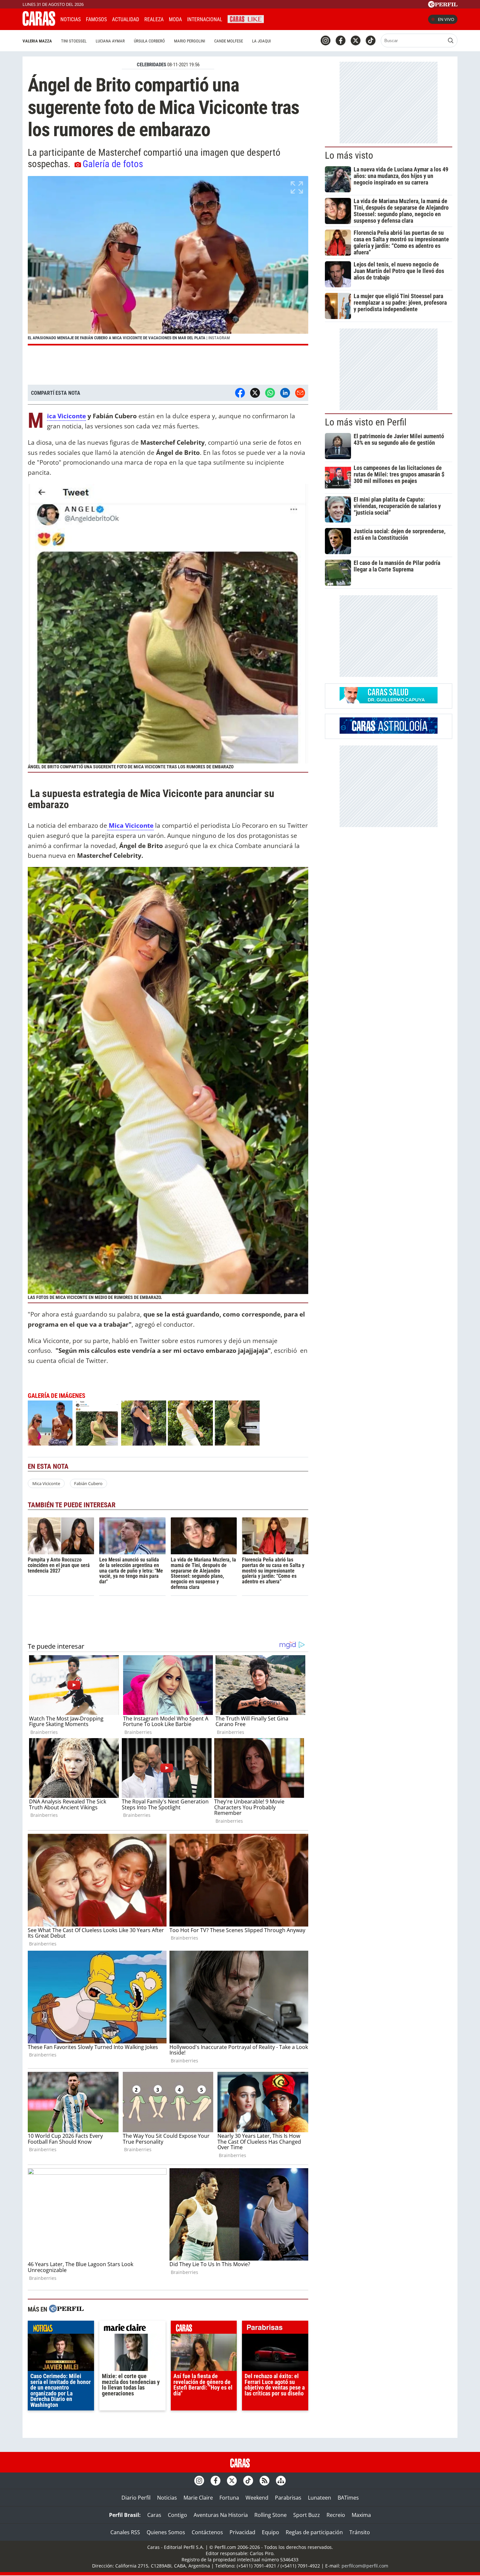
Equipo (271, 2532)
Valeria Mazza (37, 41)
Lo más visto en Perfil (366, 422)
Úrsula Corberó (149, 41)
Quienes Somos (166, 2532)
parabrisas (275, 2329)
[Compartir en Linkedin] (285, 393)
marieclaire (132, 2329)
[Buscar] (451, 40)
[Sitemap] (281, 2481)
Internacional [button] (205, 19)
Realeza (154, 19)
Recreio (336, 2515)
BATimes (348, 2498)
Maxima (361, 2515)
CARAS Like (246, 18)
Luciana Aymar (110, 41)
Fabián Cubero (88, 1483)
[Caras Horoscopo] (389, 732)
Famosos (96, 19)
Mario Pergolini (190, 41)
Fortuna (229, 2498)
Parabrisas (288, 2498)
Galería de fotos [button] (113, 164)
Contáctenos (207, 2532)
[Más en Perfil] (66, 2309)
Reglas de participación (314, 2532)
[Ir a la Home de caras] (39, 24)
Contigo (177, 2515)
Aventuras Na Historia (221, 2515)
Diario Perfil (136, 2498)
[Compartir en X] (255, 393)
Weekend (257, 2498)
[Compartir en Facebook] (240, 393)
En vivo (446, 19)
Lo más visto (349, 155)
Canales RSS (125, 2532)
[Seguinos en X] (356, 40)
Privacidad (242, 2532)
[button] (168, 261)
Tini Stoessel (74, 41)
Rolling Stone (271, 2515)
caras (204, 2329)
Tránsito (360, 2532)
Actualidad (126, 19)
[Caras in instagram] (326, 40)
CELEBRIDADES (152, 65)
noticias (61, 2329)
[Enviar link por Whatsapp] (270, 393)
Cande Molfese (229, 41)
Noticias (71, 19)
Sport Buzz (307, 2515)
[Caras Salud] (389, 701)
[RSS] (264, 2481)
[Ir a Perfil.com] (443, 6)
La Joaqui (261, 41)
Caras (154, 2515)
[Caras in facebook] (341, 40)
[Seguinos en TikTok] (371, 40)
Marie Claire (198, 2498)
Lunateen (320, 2498)
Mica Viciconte (66, 416)
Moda (175, 19)
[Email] (300, 393)
